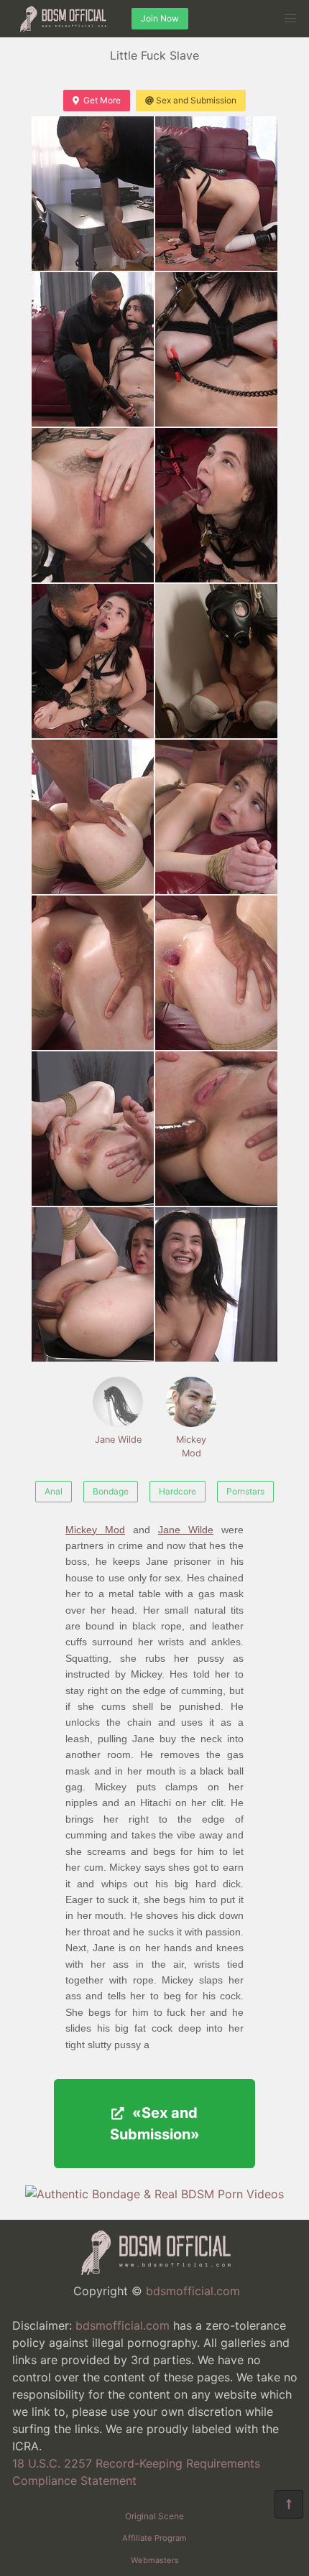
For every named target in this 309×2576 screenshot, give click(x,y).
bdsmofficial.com (193, 2291)
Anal (54, 1491)
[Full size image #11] (216, 973)
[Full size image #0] (93, 194)
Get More (102, 100)
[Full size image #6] (93, 661)
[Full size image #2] (93, 349)
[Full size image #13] (216, 1129)
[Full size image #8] (93, 817)
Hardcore (177, 1491)
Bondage (111, 1491)
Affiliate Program (154, 2538)
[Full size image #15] (216, 1284)
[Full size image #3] (216, 349)
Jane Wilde (118, 1440)
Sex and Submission (196, 100)
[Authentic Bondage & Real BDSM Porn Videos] (154, 2194)
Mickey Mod (191, 1446)
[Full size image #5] (216, 505)
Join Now (160, 18)
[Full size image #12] (93, 1129)
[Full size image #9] (216, 817)
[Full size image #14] (93, 1284)
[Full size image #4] (93, 505)
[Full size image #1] (216, 194)
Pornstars (245, 1491)
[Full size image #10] (93, 973)
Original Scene (154, 2516)
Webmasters (155, 2560)
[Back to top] (289, 2504)
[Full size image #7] (216, 661)
